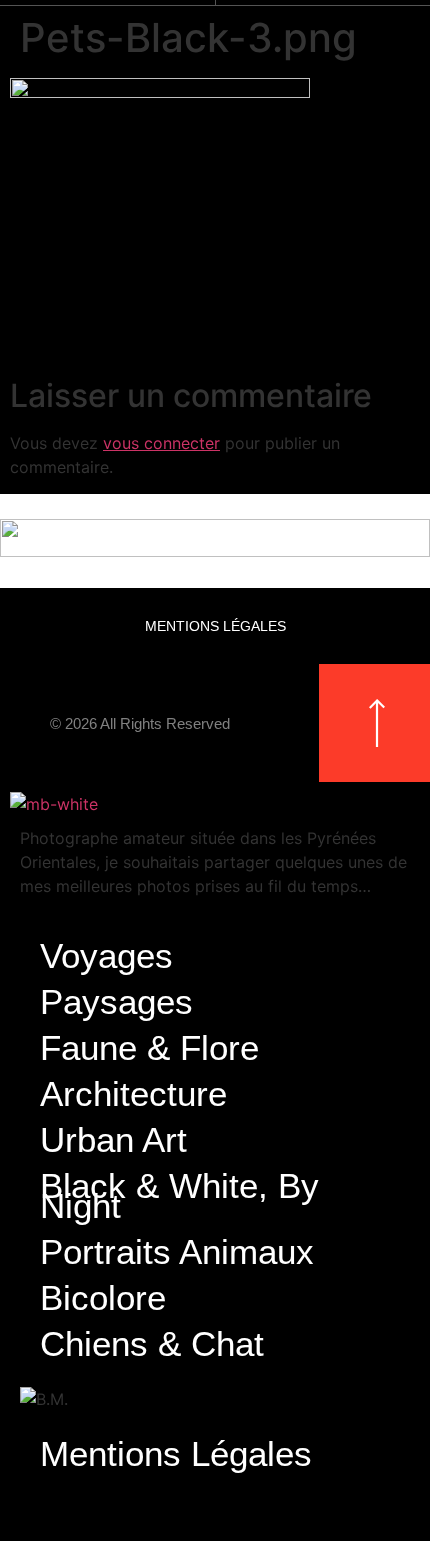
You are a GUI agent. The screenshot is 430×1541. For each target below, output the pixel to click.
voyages (106, 955)
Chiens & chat (152, 1343)
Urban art (113, 1139)
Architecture (133, 1093)
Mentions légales (215, 626)
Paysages (116, 1001)
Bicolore (103, 1297)
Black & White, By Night (179, 1195)
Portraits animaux (177, 1251)
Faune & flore (149, 1047)
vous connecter (161, 443)
